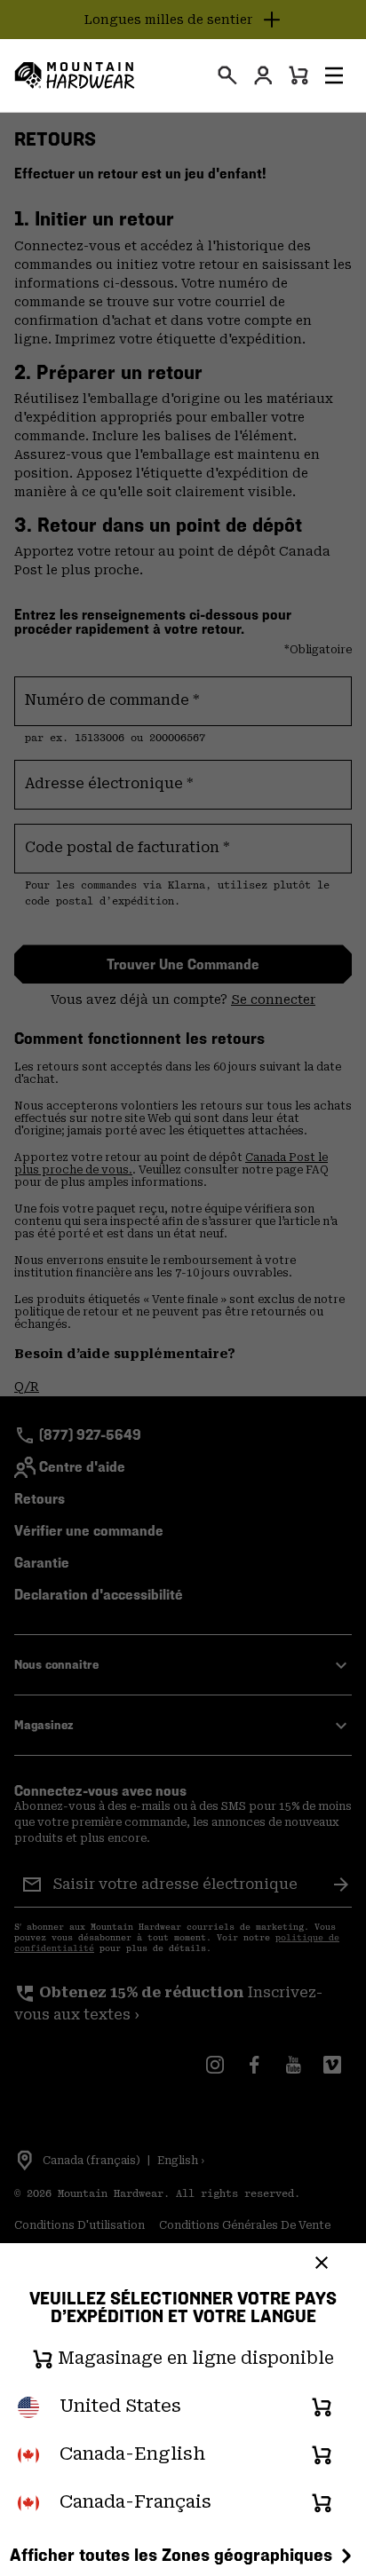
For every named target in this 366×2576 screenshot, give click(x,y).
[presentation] (227, 75)
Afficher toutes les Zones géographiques (171, 2555)
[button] (334, 75)
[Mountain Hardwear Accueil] (75, 75)
